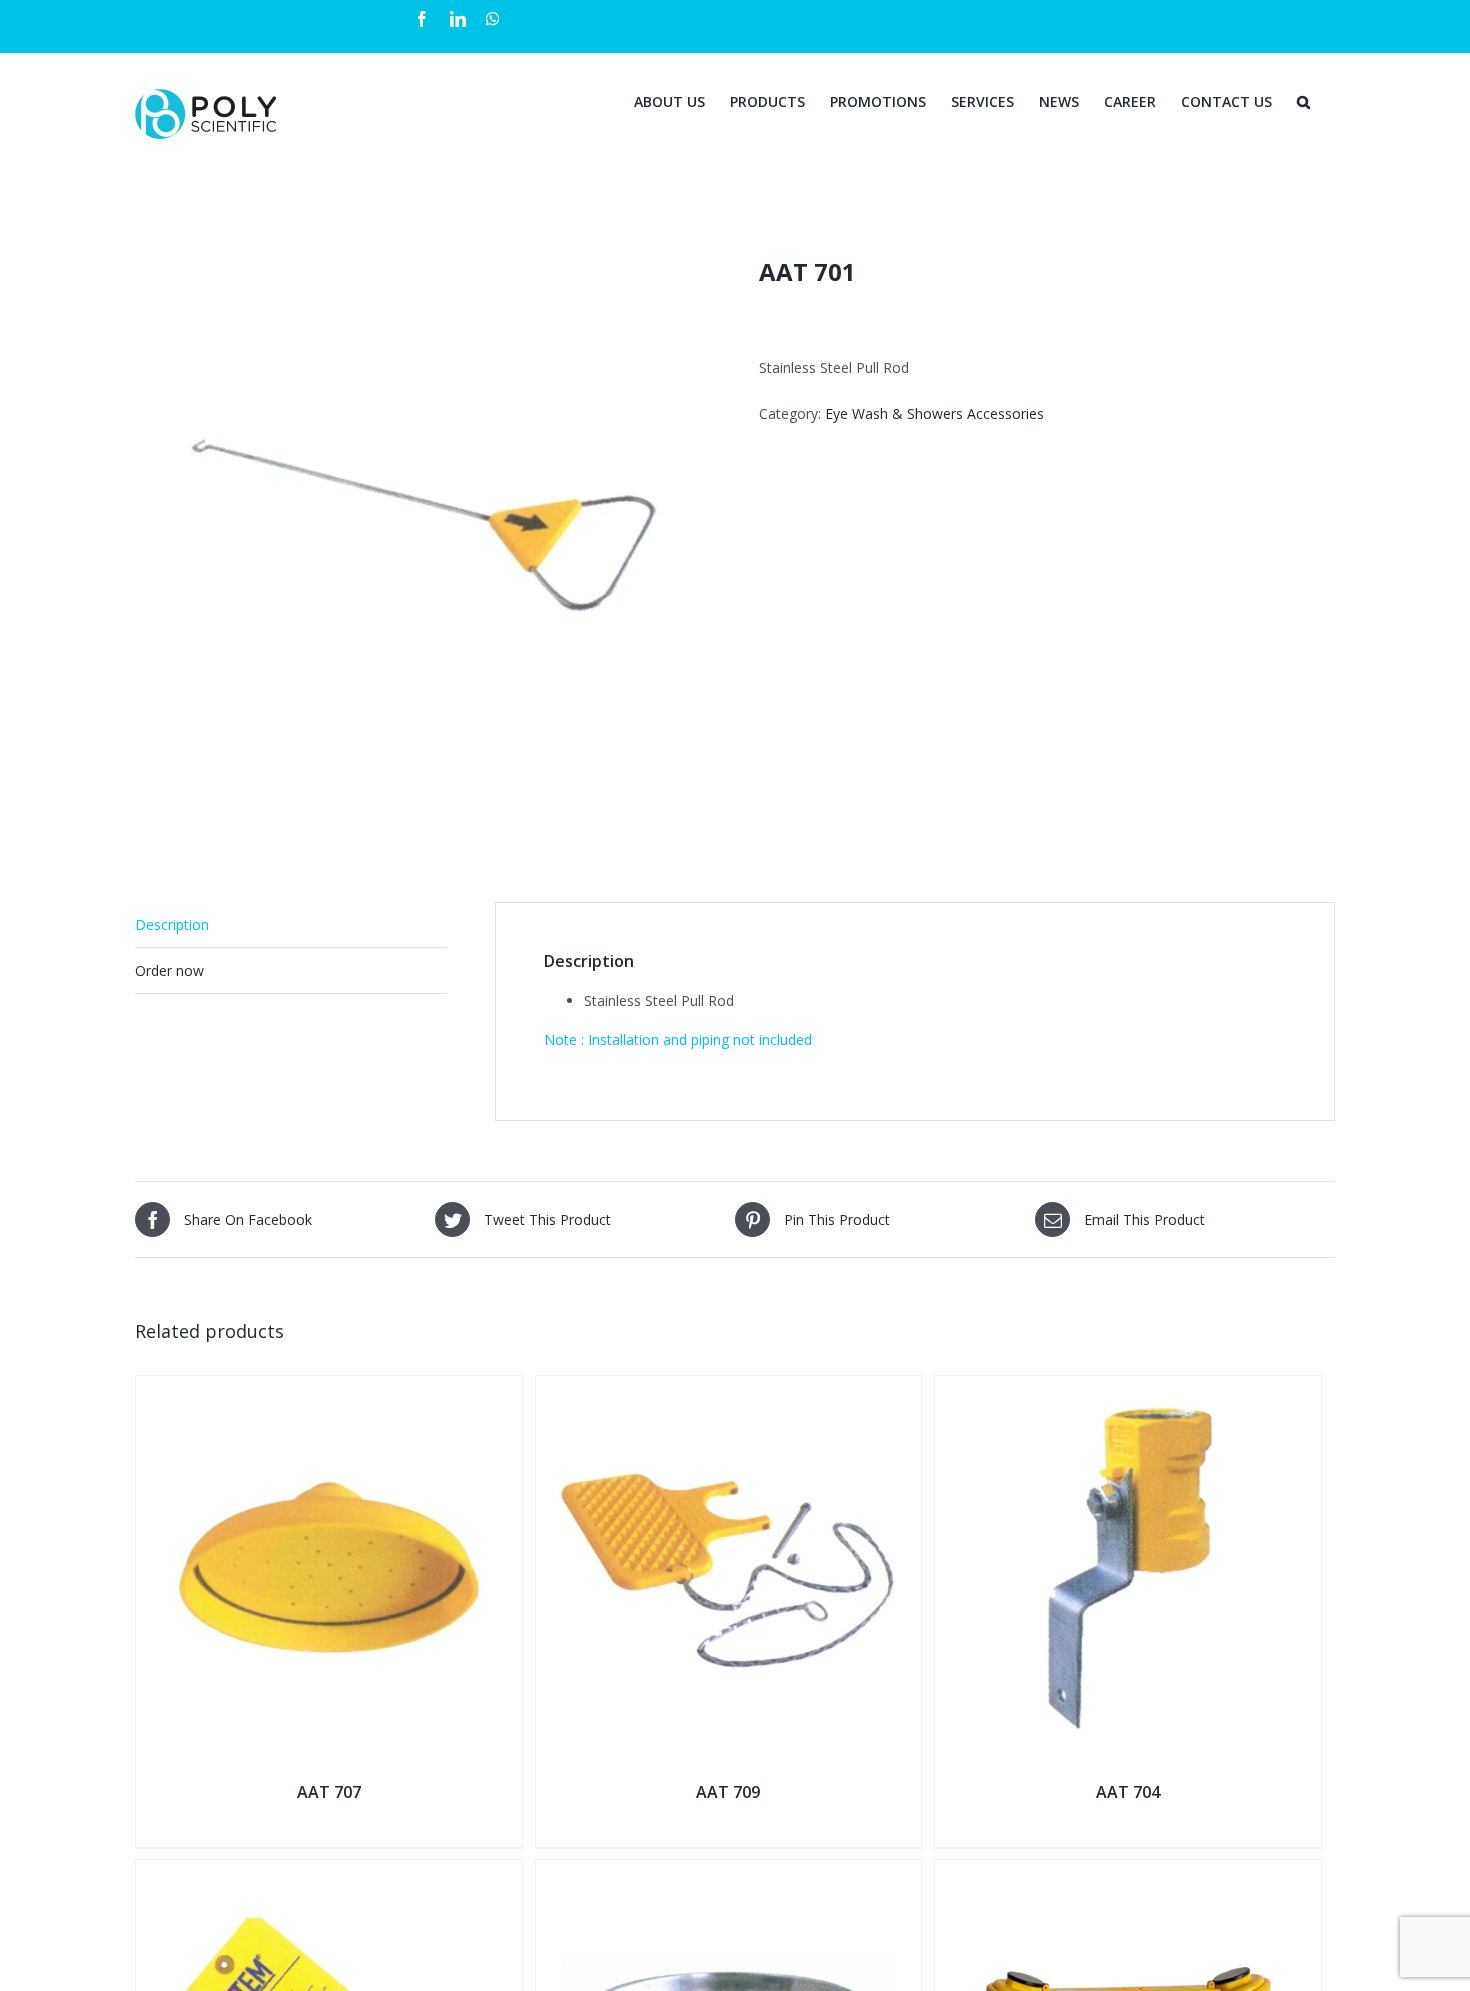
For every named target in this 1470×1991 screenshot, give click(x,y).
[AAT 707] (329, 1388)
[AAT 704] (1128, 1388)
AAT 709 (728, 1792)
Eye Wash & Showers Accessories (934, 413)
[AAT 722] (1128, 1872)
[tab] (291, 925)
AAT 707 (329, 1792)
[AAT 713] (329, 1872)
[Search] (1303, 100)
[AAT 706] (729, 1872)
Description (172, 924)
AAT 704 (1128, 1792)
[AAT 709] (729, 1388)
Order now (169, 970)
